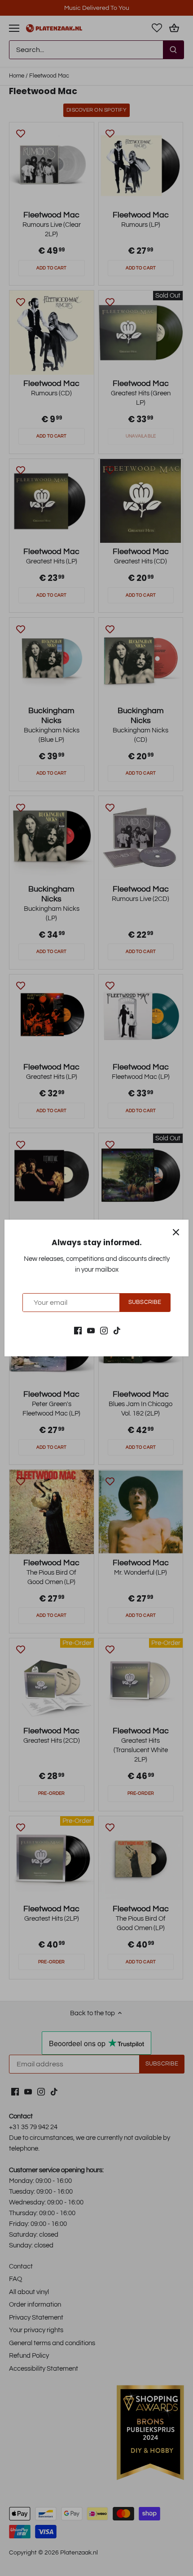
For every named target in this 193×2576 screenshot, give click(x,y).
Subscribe (145, 1302)
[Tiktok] (117, 1330)
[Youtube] (91, 1330)
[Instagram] (104, 1330)
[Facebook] (78, 1330)
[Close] (176, 1232)
